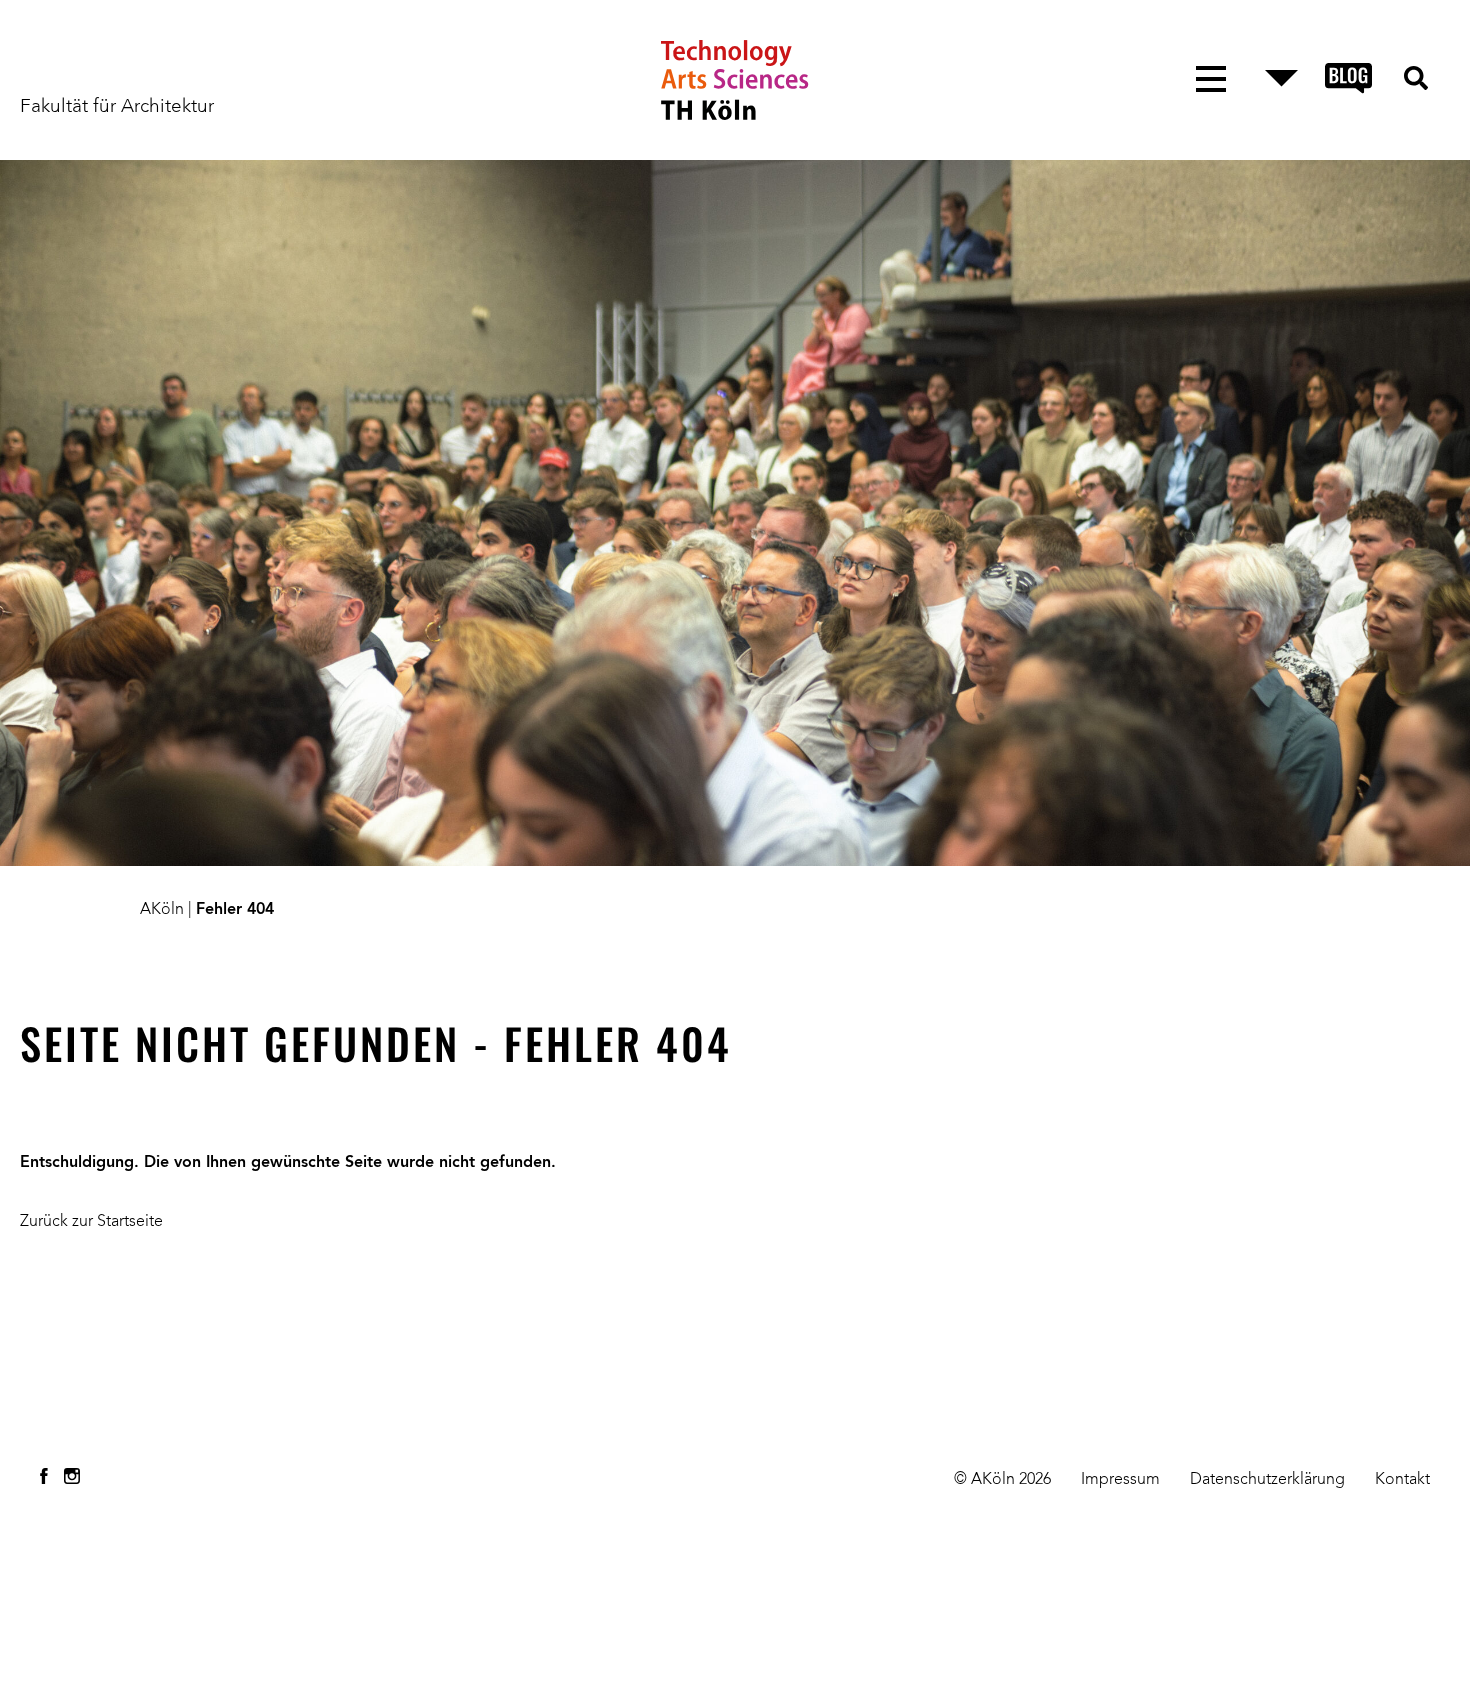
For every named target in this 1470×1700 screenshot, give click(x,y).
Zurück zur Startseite (91, 1222)
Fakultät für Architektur (117, 107)
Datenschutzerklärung (1267, 1480)
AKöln (162, 910)
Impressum (1120, 1480)
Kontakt (1402, 1480)
